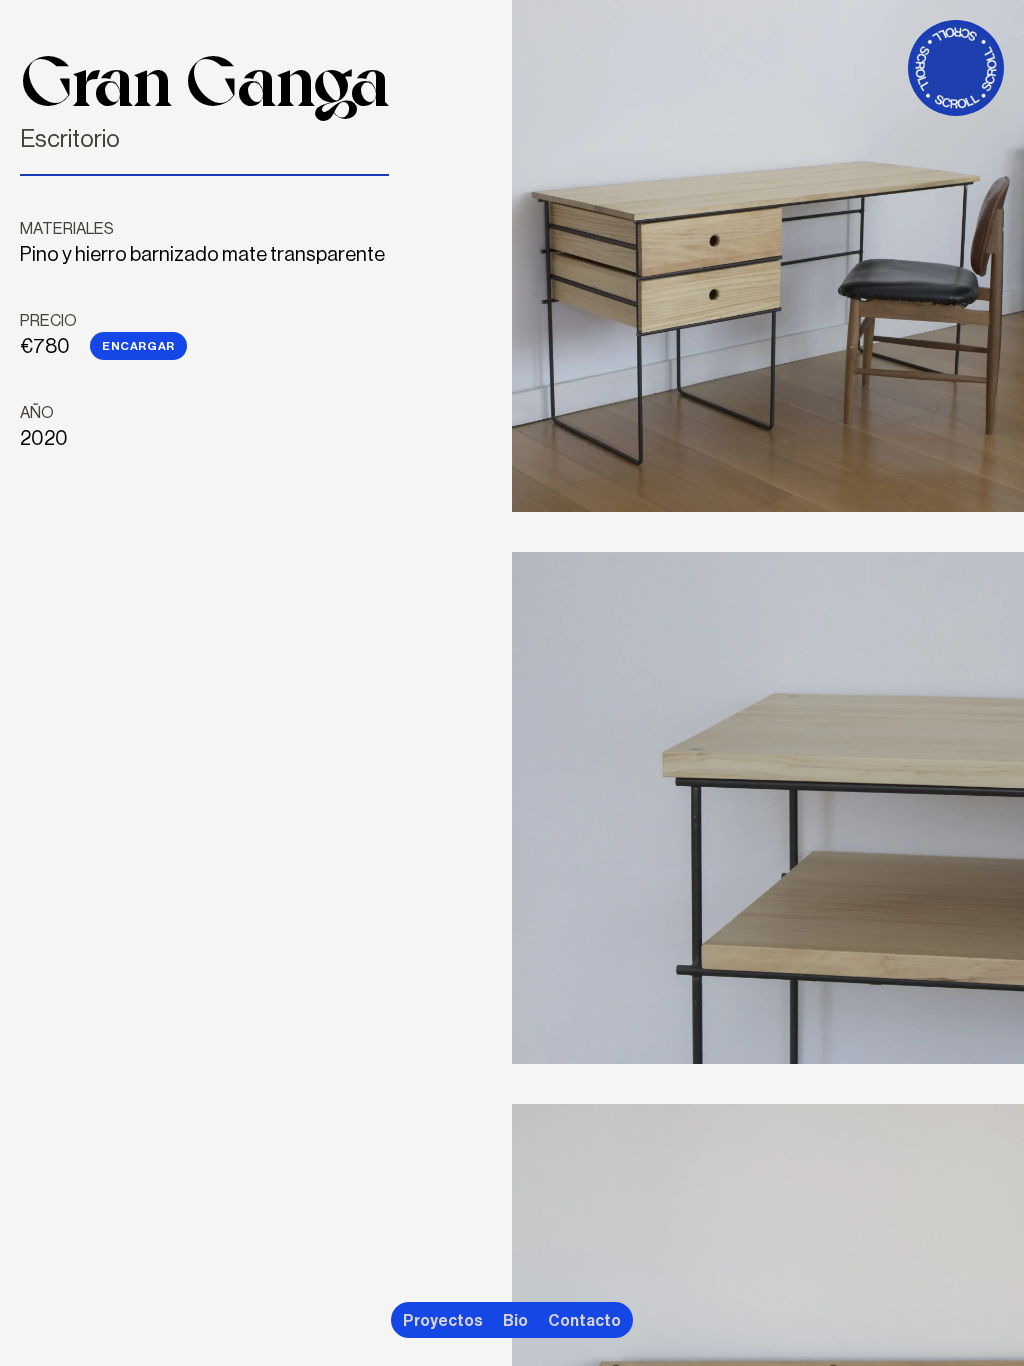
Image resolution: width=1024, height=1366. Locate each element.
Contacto (584, 1320)
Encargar (138, 345)
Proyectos (443, 1320)
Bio (515, 1320)
